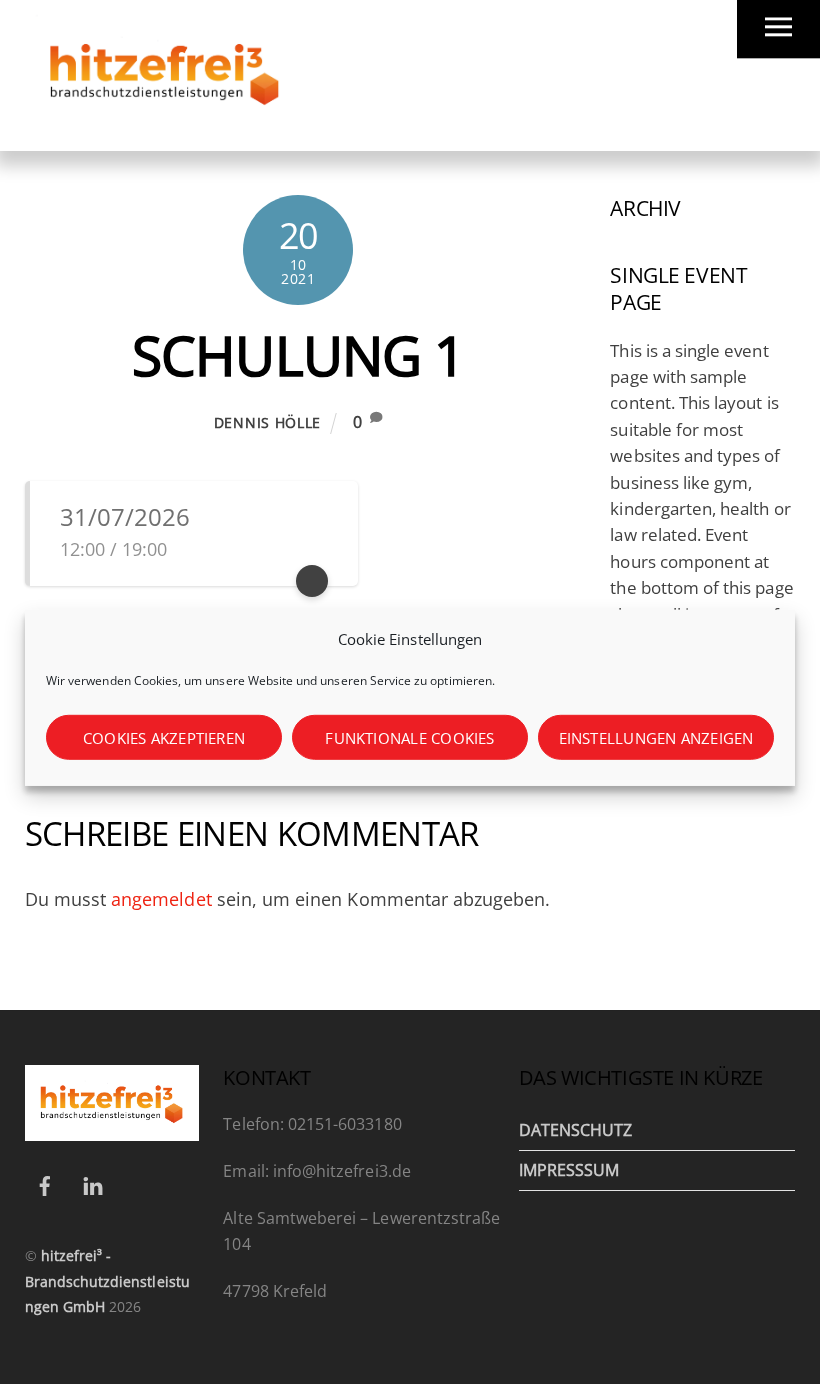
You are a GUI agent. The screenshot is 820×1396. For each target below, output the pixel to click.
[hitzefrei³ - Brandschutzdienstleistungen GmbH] (165, 124)
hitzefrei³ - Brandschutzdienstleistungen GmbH (107, 1281)
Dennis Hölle (268, 422)
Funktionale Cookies (409, 738)
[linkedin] (93, 1183)
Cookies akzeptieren (164, 738)
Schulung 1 (298, 355)
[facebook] (45, 1183)
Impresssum (569, 1170)
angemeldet (161, 899)
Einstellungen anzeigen (656, 738)
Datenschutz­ (576, 1130)
